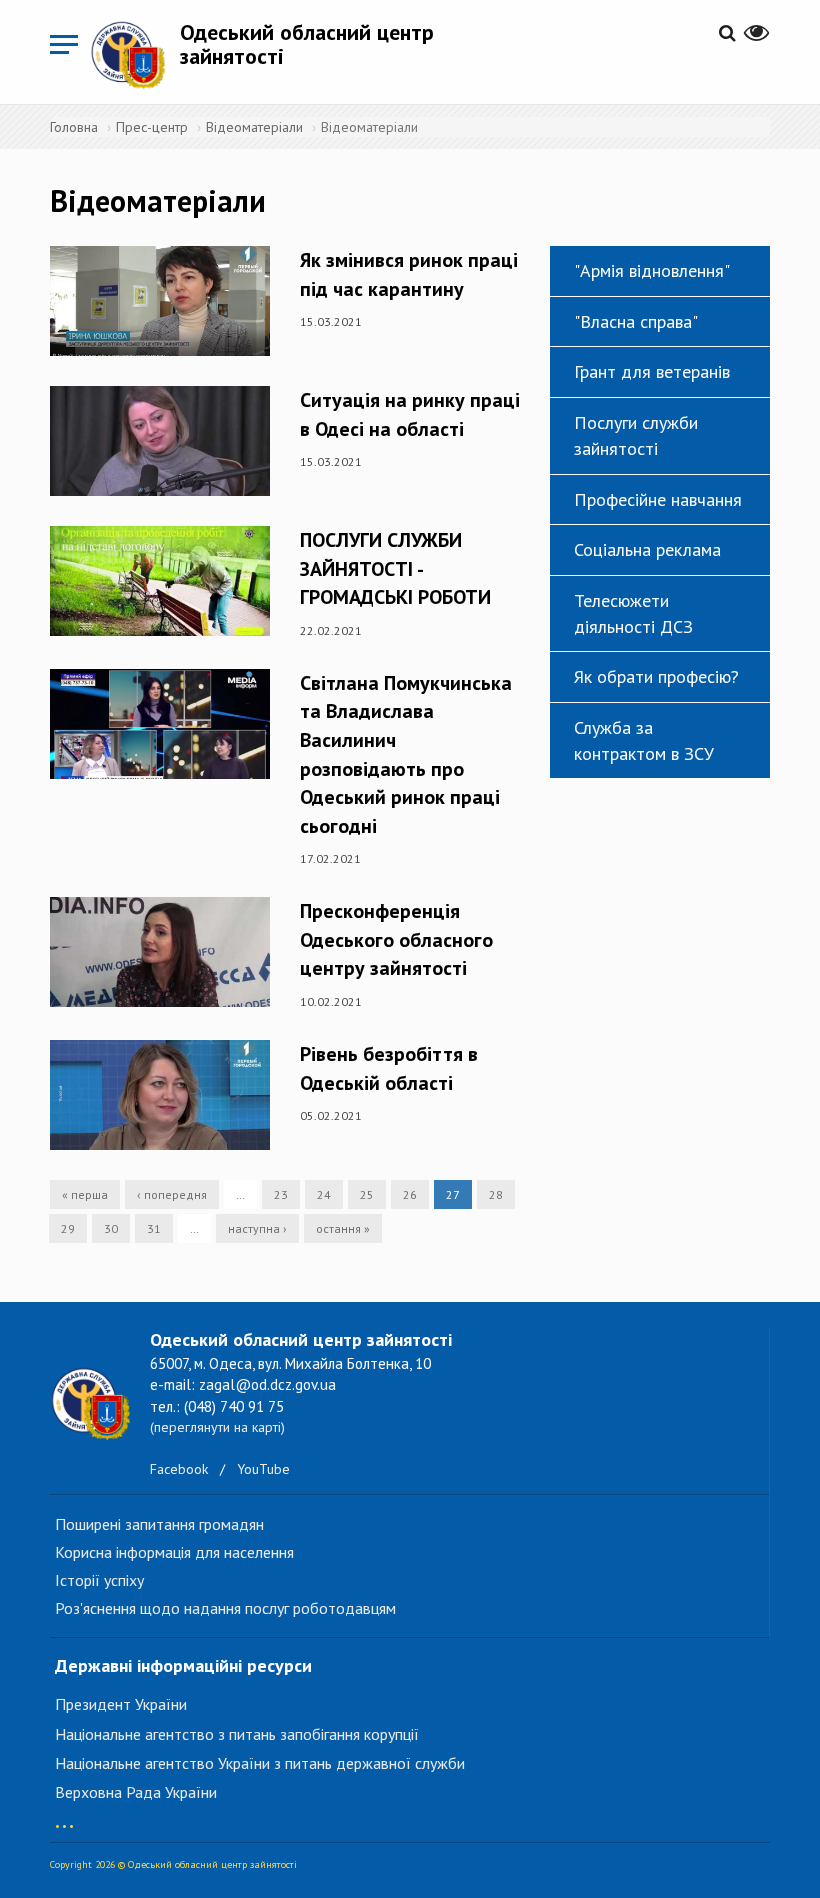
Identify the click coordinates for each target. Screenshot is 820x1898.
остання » (343, 1228)
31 (154, 1228)
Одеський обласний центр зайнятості (307, 44)
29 (68, 1228)
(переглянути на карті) (217, 1427)
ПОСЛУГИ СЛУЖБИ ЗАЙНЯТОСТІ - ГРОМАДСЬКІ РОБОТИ (395, 568)
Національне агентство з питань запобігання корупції (237, 1734)
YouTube (263, 1469)
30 (111, 1228)
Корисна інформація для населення (174, 1552)
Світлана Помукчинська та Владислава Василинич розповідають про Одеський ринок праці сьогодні (406, 754)
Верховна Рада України (136, 1792)
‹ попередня (172, 1194)
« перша (85, 1194)
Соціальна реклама (647, 549)
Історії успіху (99, 1580)
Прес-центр (152, 127)
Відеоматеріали (254, 127)
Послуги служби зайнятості (636, 435)
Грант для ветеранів (652, 371)
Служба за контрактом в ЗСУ (644, 740)
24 (324, 1194)
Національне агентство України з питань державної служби (260, 1763)
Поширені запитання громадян (159, 1524)
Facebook (179, 1469)
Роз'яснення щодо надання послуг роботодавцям (225, 1608)
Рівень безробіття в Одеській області (389, 1068)
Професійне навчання (658, 499)
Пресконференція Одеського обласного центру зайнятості (396, 939)
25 (367, 1194)
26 (410, 1194)
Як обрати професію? (656, 676)
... (64, 1816)
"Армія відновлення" (652, 270)
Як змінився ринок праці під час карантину (409, 274)
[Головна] (135, 54)
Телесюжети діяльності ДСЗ (633, 613)
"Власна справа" (636, 321)
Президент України (121, 1704)
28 (496, 1194)
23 (281, 1194)
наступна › (257, 1228)
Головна (74, 127)
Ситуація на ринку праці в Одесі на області (410, 414)
